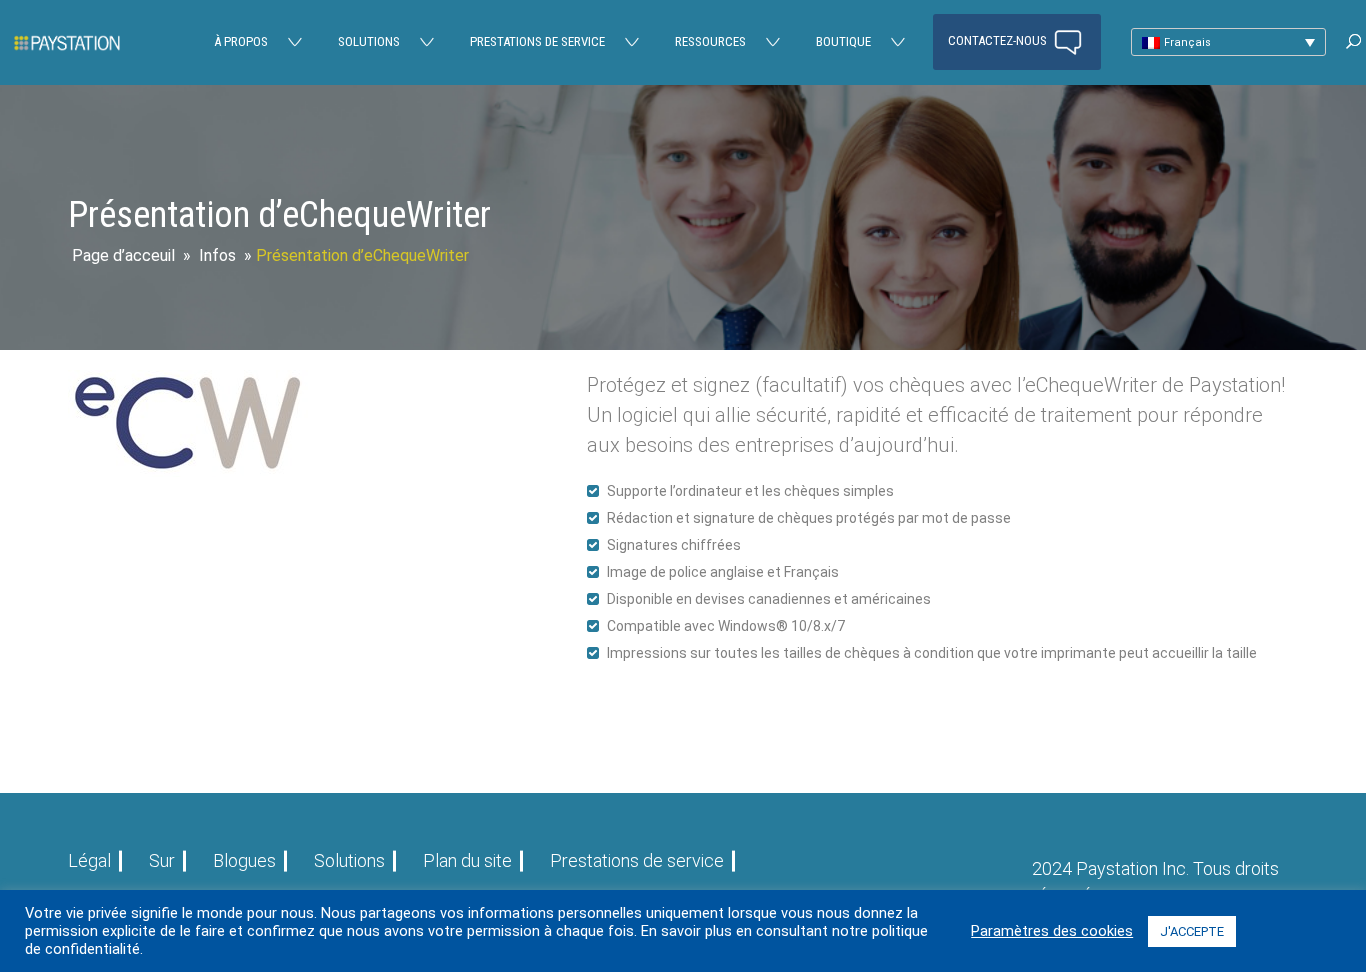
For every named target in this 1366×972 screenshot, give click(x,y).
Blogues (244, 860)
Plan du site (467, 860)
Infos (217, 255)
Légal (89, 860)
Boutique (843, 41)
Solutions (369, 41)
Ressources (710, 41)
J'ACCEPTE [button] (1192, 931)
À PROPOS (241, 41)
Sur (162, 860)
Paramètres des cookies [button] (1052, 931)
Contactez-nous (999, 40)
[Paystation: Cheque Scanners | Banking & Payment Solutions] (67, 42)
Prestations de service (537, 41)
